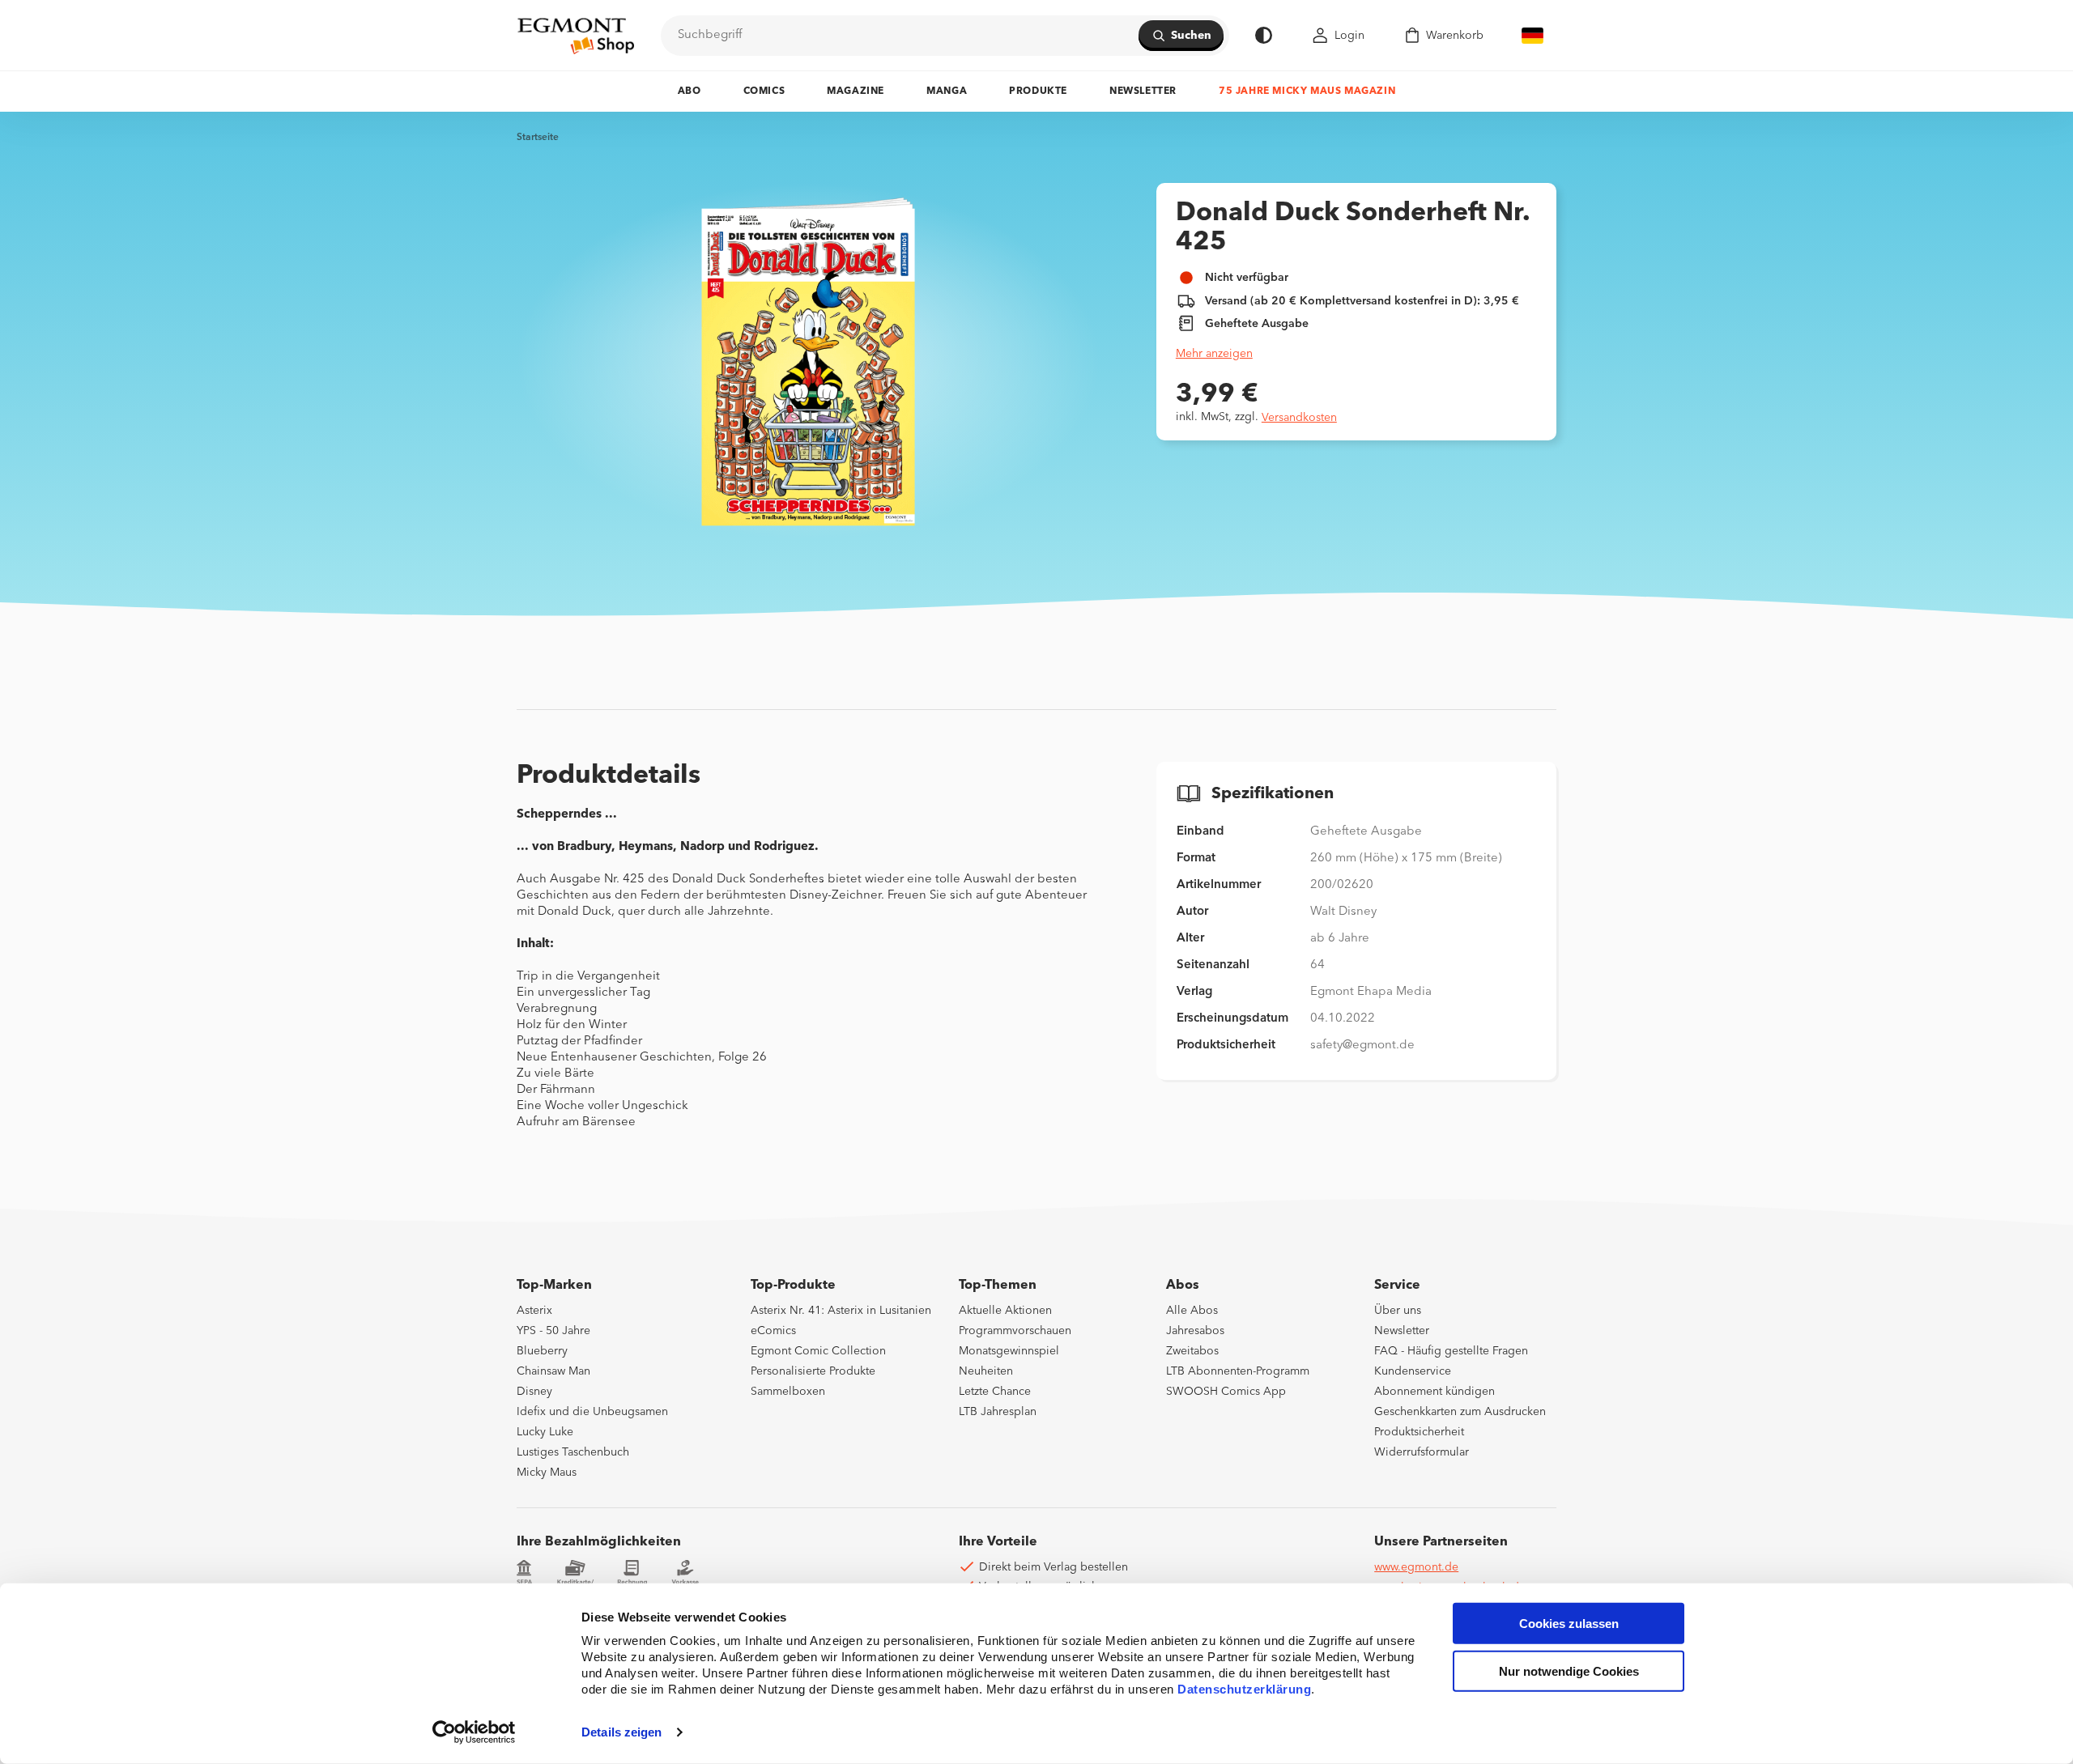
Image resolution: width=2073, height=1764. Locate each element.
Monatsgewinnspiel (1009, 1351)
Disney (534, 1392)
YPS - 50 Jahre (553, 1331)
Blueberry (542, 1351)
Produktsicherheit (1419, 1432)
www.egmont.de (1416, 1567)
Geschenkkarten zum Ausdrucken (1460, 1412)
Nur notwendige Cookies (1569, 1671)
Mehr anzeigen (1214, 354)
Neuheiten (986, 1371)
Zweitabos (1192, 1351)
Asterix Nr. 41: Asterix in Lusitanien (841, 1311)
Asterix (534, 1311)
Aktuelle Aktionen (1005, 1311)
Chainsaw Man (553, 1371)
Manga (947, 91)
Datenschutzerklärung (1244, 1689)
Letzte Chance (995, 1392)
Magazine (856, 91)
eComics (773, 1331)
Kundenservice (1413, 1371)
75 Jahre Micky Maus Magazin (1307, 91)
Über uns (1398, 1311)
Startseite (538, 138)
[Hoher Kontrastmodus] (1264, 35)
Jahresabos (1195, 1331)
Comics (764, 91)
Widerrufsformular (1422, 1452)
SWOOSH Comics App (1226, 1392)
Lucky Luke (545, 1432)
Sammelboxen (788, 1392)
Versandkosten (1299, 418)
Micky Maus (547, 1473)
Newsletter (1143, 91)
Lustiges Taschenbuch (573, 1452)
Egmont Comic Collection (818, 1351)
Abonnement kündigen (1434, 1392)
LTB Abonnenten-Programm (1238, 1371)
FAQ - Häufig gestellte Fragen (1451, 1351)
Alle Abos (1192, 1311)
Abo (690, 91)
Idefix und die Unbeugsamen (592, 1412)
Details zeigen (621, 1732)
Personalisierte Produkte (813, 1371)
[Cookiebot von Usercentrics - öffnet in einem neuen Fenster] (474, 1732)
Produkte (1038, 91)
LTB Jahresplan (998, 1412)
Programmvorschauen (1015, 1331)
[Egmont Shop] (576, 36)
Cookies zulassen (1569, 1624)
